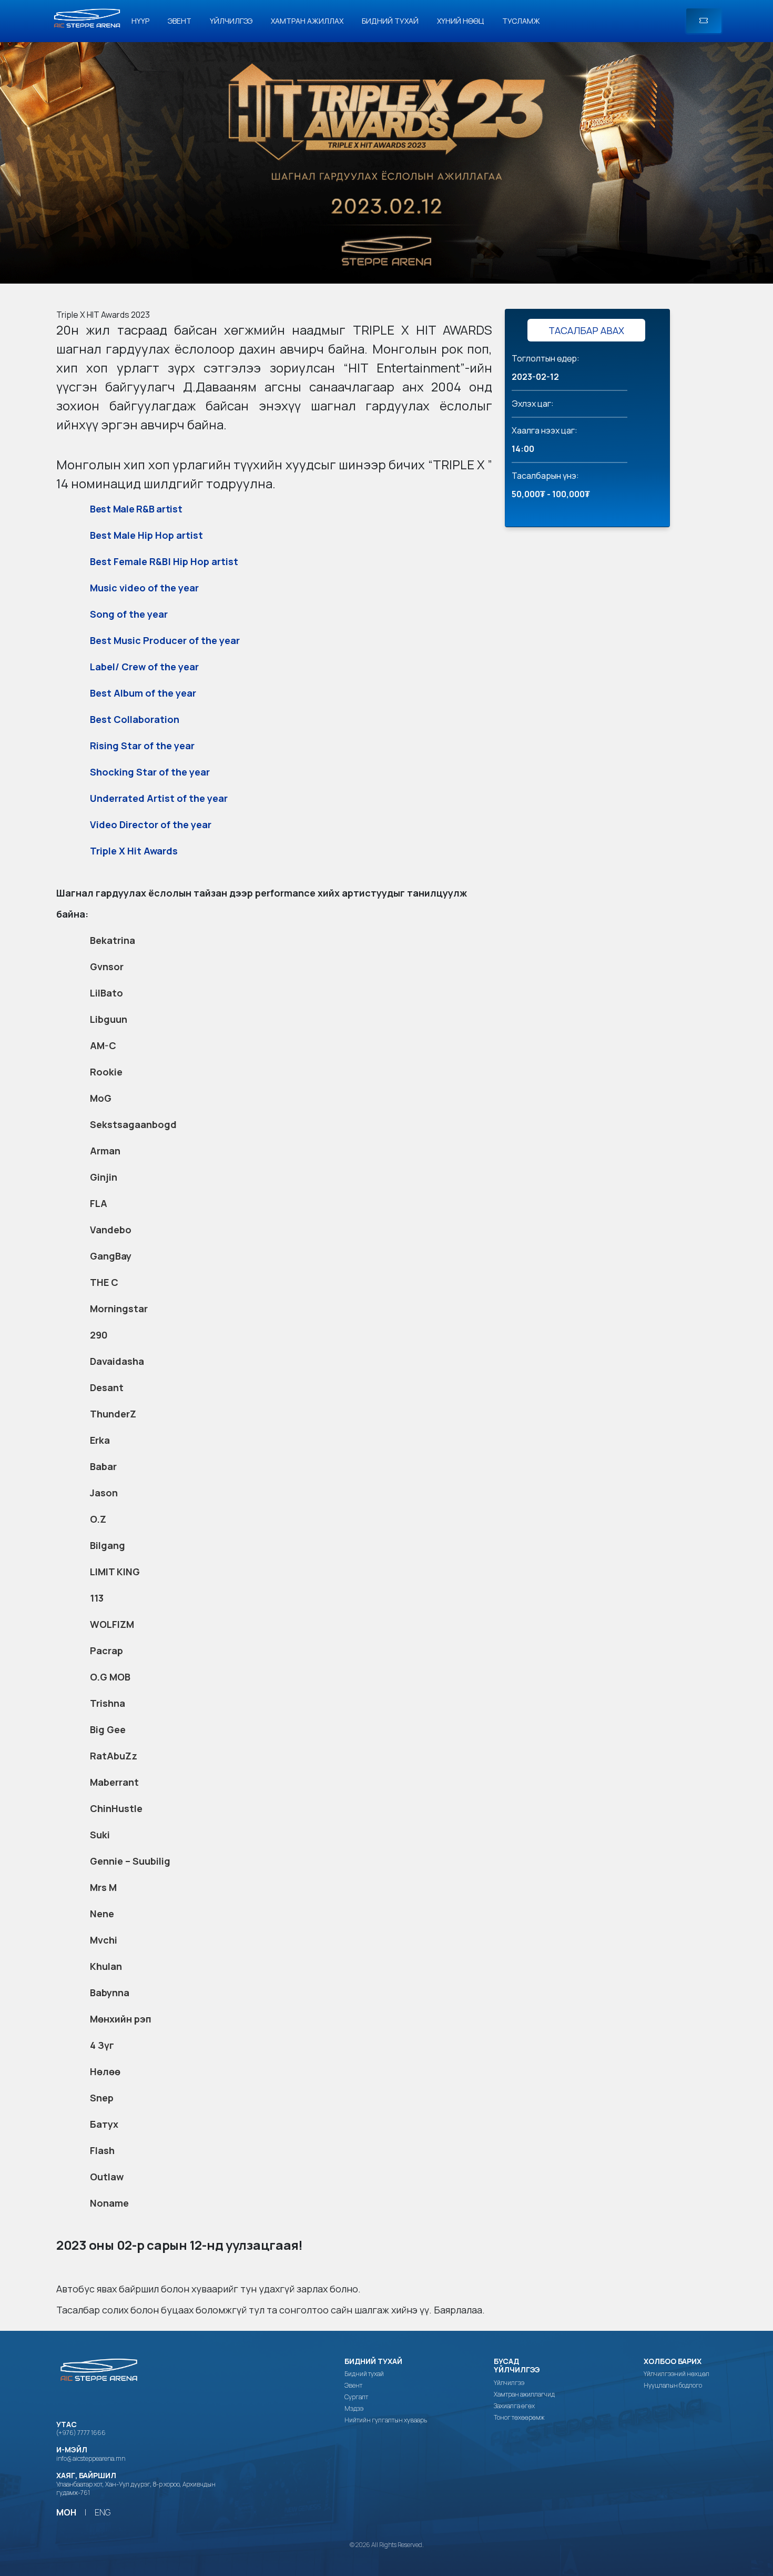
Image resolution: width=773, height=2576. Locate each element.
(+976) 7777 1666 (81, 2433)
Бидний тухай (390, 21)
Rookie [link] (106, 1072)
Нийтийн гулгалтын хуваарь (386, 2420)
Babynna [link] (110, 1993)
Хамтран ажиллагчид (524, 2394)
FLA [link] (99, 1203)
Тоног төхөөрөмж (519, 2418)
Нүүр (140, 21)
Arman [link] (105, 1151)
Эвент (180, 21)
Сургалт (356, 2397)
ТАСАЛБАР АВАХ (586, 330)
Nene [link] (102, 1914)
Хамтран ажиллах (307, 21)
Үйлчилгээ (231, 21)
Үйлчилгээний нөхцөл (677, 2374)
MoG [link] (101, 1098)
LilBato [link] (106, 993)
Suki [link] (100, 1835)
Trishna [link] (108, 1703)
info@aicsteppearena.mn (91, 2458)
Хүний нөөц (460, 21)
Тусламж (521, 21)
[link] (423, 330)
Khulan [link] (106, 1966)
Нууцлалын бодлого (673, 2386)
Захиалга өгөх (514, 2406)
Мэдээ (354, 2409)
